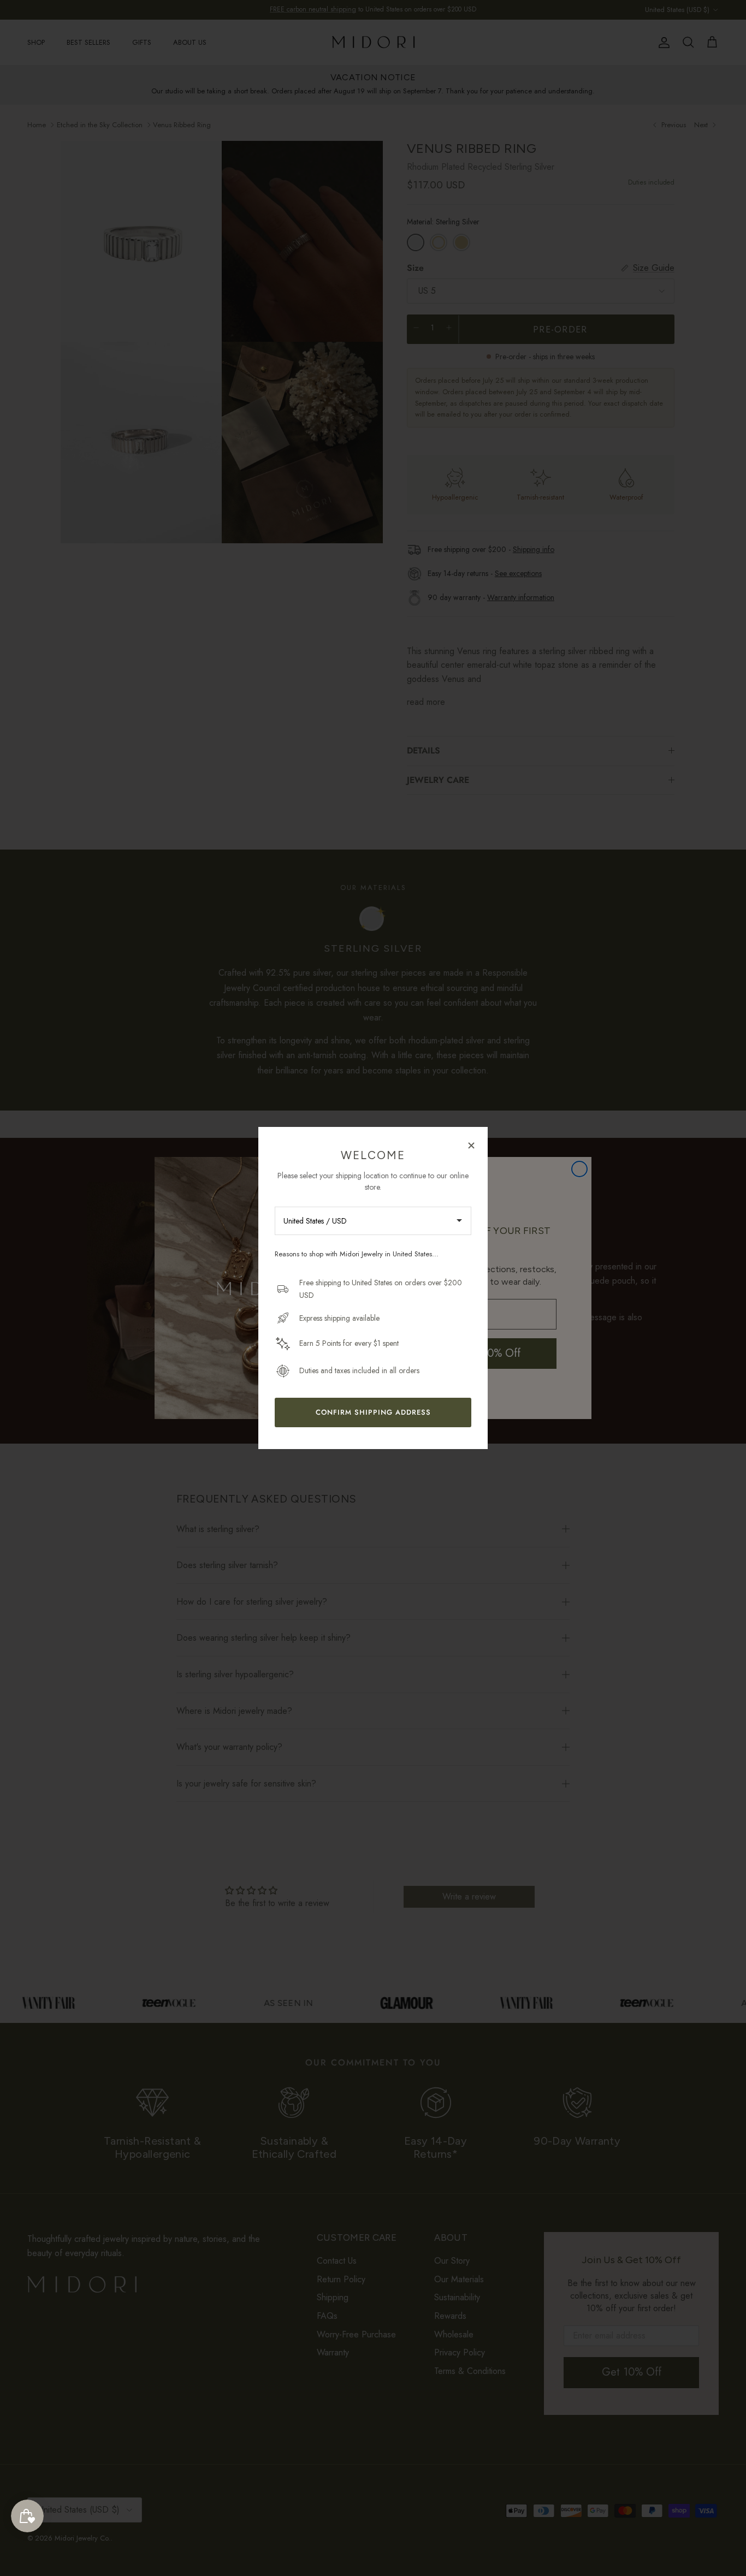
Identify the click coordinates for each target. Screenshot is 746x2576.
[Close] (471, 1145)
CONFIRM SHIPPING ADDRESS (373, 1412)
